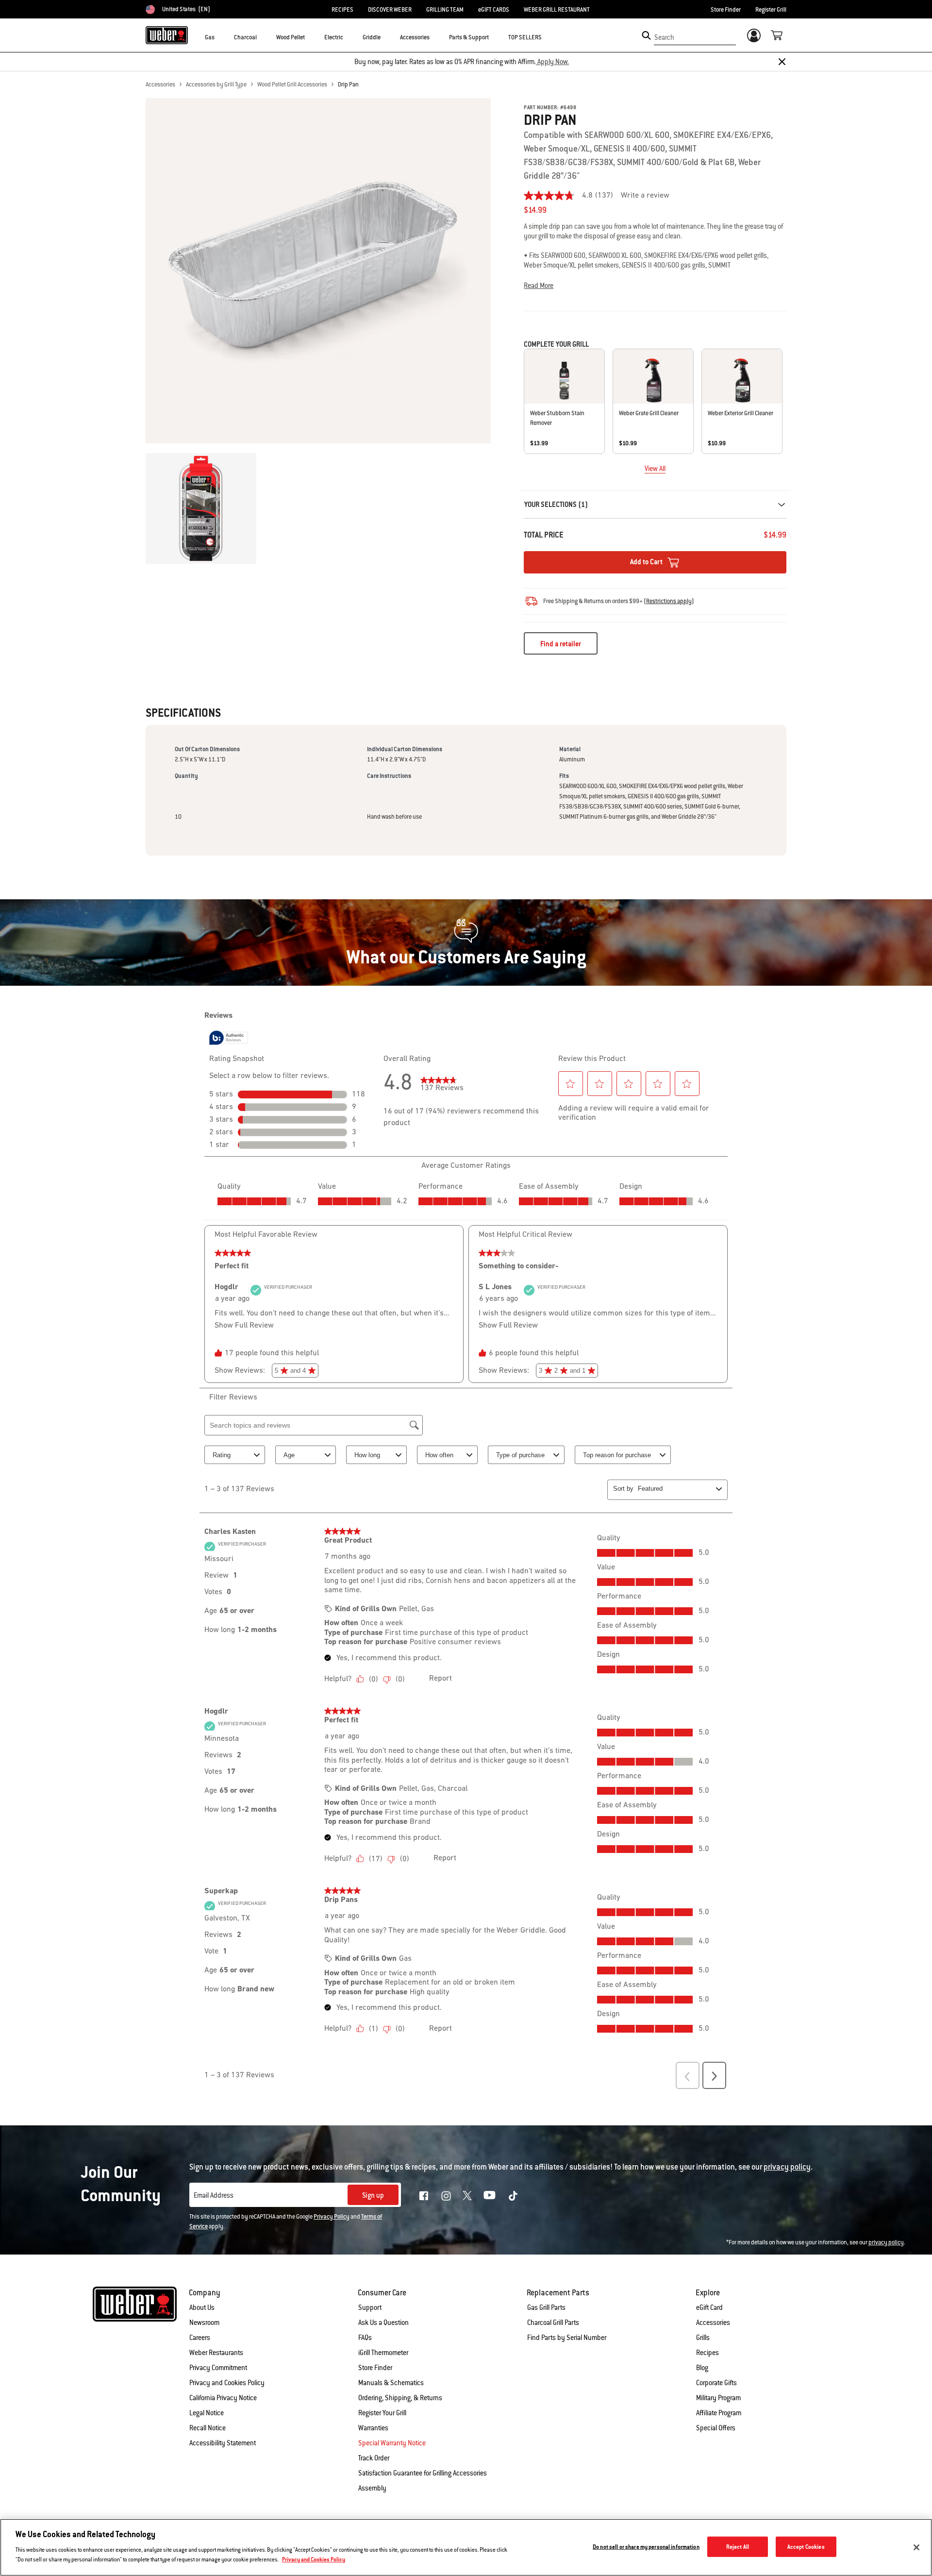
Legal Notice (207, 2413)
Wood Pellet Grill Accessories (292, 84)
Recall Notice (208, 2428)
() (669, 601)
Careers (200, 2338)
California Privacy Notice (223, 2398)
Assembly (372, 2488)
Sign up (373, 2195)
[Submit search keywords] (646, 35)
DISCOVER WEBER (390, 10)
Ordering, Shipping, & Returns (400, 2398)
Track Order (374, 2458)
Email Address (214, 2195)
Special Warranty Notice (392, 2443)
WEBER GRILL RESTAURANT (557, 10)
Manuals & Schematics (391, 2383)
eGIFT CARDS (494, 10)
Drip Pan (348, 84)
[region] (466, 2547)
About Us (202, 2307)
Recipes (707, 2353)
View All (655, 469)
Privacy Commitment (218, 2368)
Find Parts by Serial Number (567, 2338)
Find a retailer (561, 644)
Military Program (718, 2398)
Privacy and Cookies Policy (227, 2383)
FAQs (365, 2338)
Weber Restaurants (216, 2353)
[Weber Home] (167, 35)
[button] (220, 37)
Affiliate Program (719, 2413)
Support (370, 2307)
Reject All (738, 2547)
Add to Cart (647, 562)
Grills (703, 2338)
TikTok (513, 2196)
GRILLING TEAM (445, 10)
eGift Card (709, 2307)
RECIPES (342, 10)
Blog (702, 2368)
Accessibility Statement (223, 2443)
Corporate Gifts (716, 2383)
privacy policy (886, 2242)
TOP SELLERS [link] (525, 37)
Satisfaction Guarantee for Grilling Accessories (423, 2473)
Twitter (467, 2196)
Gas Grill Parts (546, 2307)
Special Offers (716, 2428)
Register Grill (771, 10)
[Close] (782, 62)
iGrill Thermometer (383, 2353)
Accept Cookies (806, 2547)
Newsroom (204, 2323)
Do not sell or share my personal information (646, 2547)
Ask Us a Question (383, 2323)
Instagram (446, 2196)
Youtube (490, 2195)
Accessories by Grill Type (216, 84)
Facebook (424, 2196)
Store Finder (726, 10)
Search (664, 37)
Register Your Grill (382, 2413)
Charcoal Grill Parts (553, 2323)
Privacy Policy (332, 2217)
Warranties (373, 2428)
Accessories (160, 84)
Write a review (645, 196)
